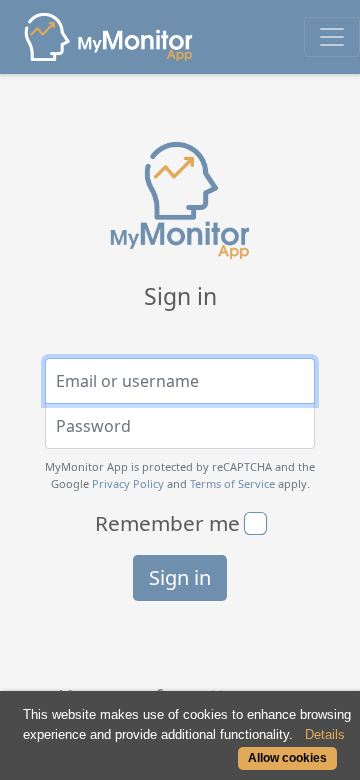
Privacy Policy (128, 483)
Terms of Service (232, 483)
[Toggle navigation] (332, 37)
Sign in (180, 577)
